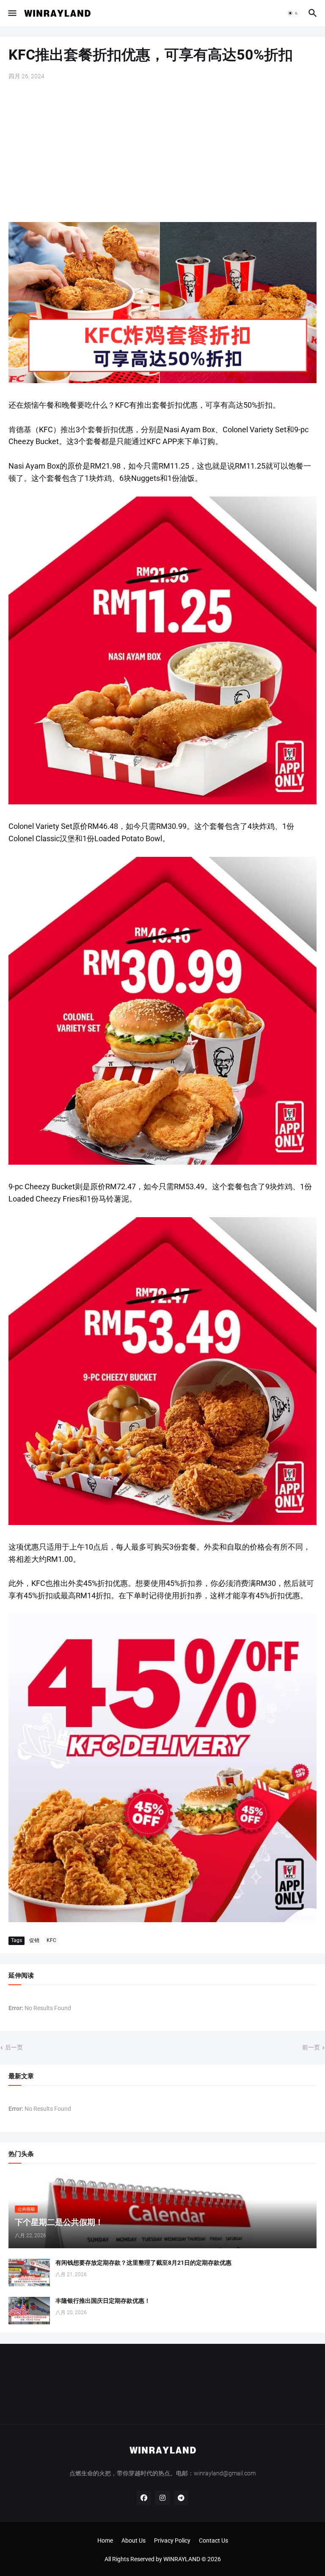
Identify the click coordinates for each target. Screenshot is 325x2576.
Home (105, 2540)
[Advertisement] (162, 152)
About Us (134, 2540)
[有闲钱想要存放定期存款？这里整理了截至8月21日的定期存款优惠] (29, 2273)
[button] (12, 13)
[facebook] (144, 2498)
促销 (34, 1940)
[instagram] (162, 2498)
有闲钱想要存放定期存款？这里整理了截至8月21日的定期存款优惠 (143, 2263)
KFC (51, 1940)
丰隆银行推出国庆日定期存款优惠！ (103, 2301)
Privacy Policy (172, 2540)
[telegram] (181, 2498)
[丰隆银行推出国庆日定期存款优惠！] (29, 2311)
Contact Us (213, 2540)
